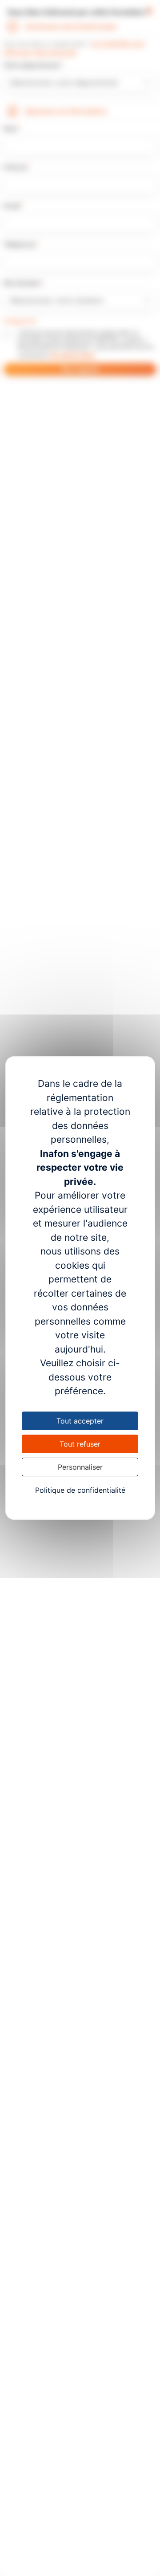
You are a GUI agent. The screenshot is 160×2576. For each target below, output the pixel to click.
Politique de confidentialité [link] (80, 1490)
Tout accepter (80, 1421)
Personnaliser (80, 1467)
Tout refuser (80, 1444)
